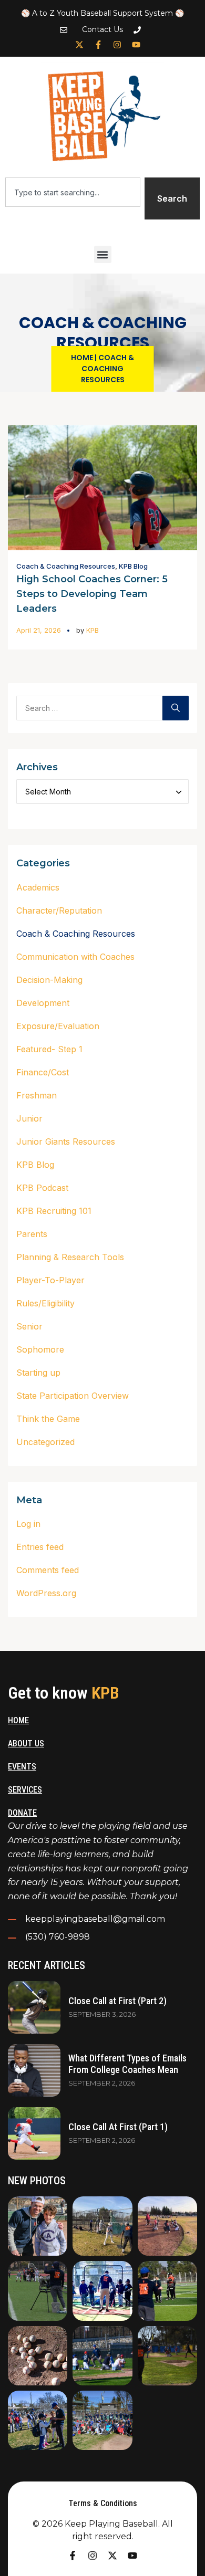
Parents (32, 1234)
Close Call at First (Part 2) (117, 2001)
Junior (29, 1118)
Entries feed (40, 1547)
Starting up (38, 1373)
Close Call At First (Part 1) (118, 2127)
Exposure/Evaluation (58, 1026)
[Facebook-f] (98, 45)
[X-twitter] (79, 45)
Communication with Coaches (75, 957)
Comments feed (48, 1570)
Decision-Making (49, 980)
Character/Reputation (59, 910)
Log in (28, 1524)
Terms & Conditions (103, 2503)
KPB (93, 630)
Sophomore (40, 1349)
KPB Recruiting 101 (54, 1211)
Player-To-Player (50, 1280)
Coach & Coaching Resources (66, 566)
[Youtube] (136, 45)
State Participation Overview (73, 1396)
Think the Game (48, 1419)
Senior (29, 1326)
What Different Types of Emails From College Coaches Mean (127, 2064)
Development (43, 1003)
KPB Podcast (42, 1188)
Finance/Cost (43, 1072)
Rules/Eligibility (45, 1303)
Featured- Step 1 (49, 1049)
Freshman (37, 1095)
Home (82, 358)
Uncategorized (45, 1442)
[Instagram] (117, 45)
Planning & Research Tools (70, 1257)
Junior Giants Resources (66, 1142)
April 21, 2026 (39, 630)
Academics (38, 887)
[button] (103, 254)
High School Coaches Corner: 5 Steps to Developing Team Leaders (92, 594)
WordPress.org (46, 1593)
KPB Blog (133, 566)
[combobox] (73, 192)
